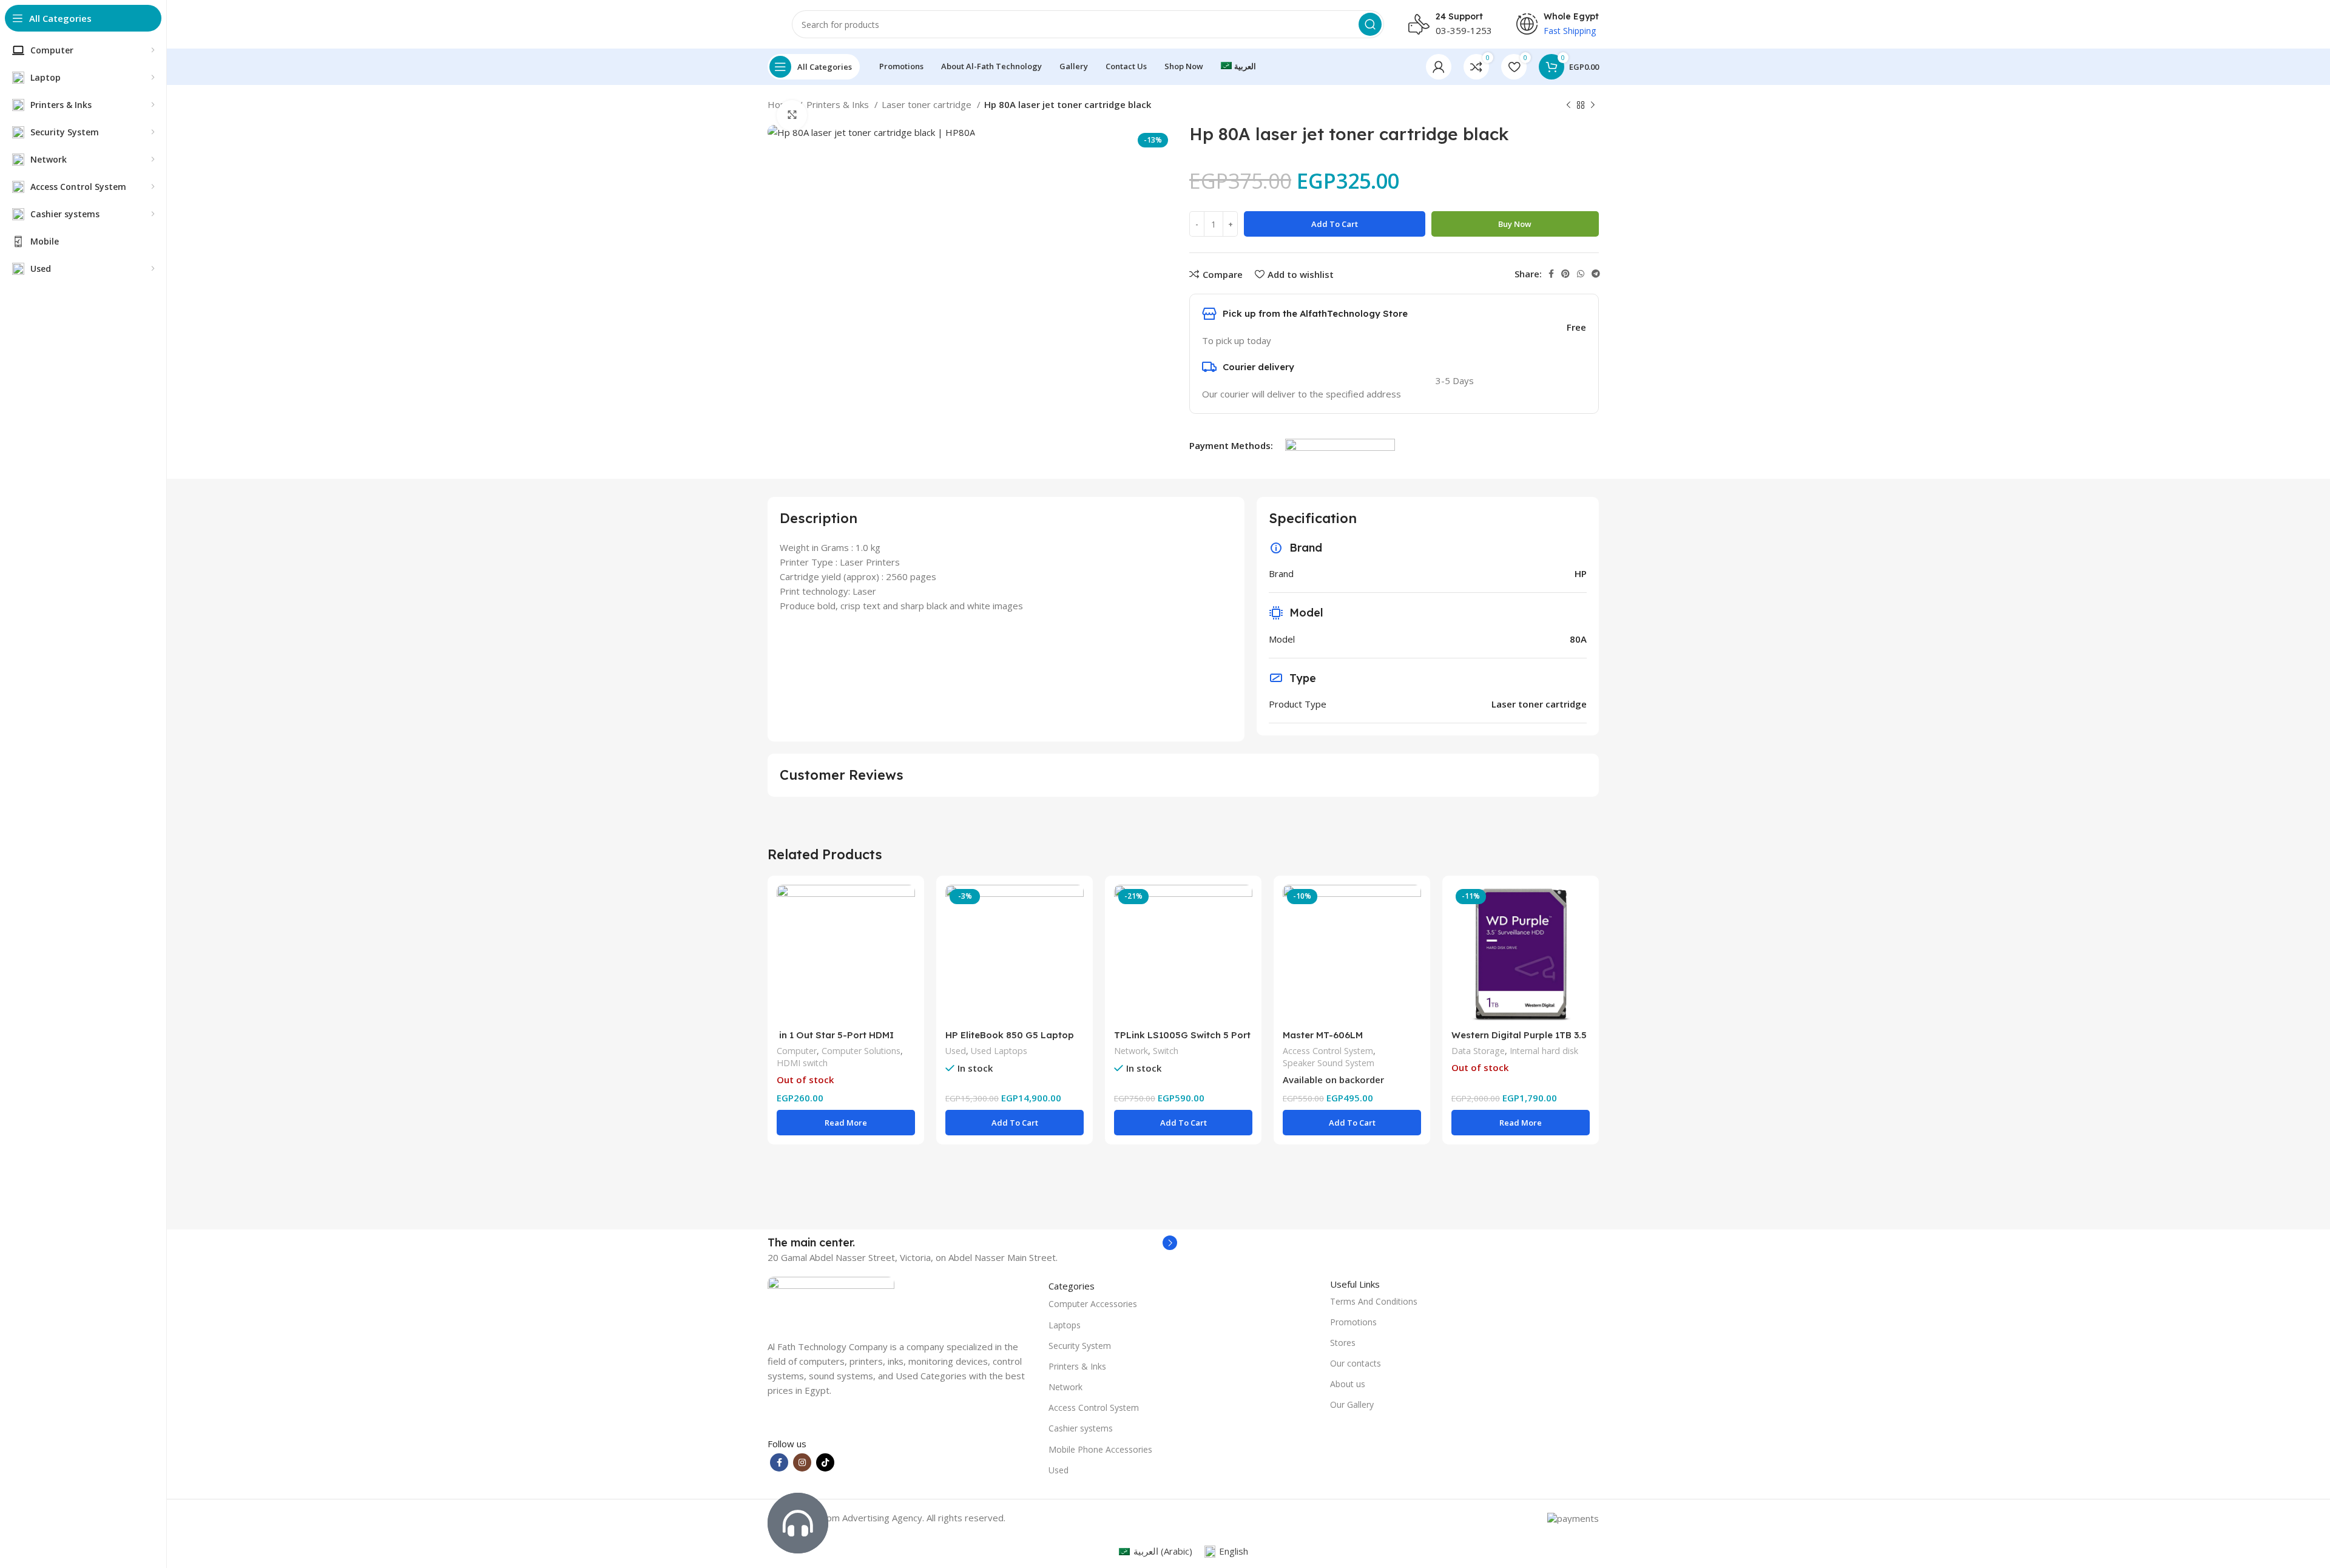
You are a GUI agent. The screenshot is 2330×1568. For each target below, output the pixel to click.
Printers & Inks (839, 104)
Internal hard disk (1544, 1051)
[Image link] (831, 1300)
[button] (1015, 1123)
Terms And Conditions (1374, 1301)
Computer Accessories (1093, 1304)
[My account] (1439, 67)
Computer (797, 1051)
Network (1131, 1051)
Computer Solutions (861, 1051)
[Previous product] (1569, 106)
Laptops (1065, 1325)
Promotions (1353, 1322)
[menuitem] (1238, 67)
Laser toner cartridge (928, 104)
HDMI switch (802, 1063)
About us (1348, 1384)
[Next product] (1593, 106)
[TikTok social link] (825, 1462)
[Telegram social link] (1596, 274)
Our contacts (1356, 1363)
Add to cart (1335, 224)
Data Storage (1478, 1051)
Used (956, 1051)
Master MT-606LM (1323, 1035)
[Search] (1370, 24)
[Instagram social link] (802, 1462)
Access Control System (1328, 1051)
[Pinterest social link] (1565, 274)
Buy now (1515, 224)
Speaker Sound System (1329, 1063)
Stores (1343, 1343)
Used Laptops (999, 1051)
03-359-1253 (1464, 30)
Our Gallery (1352, 1404)
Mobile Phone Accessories (1100, 1449)
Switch (1166, 1051)
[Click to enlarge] (792, 115)
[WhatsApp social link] (1581, 274)
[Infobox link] (972, 1243)
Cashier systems (1081, 1428)
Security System (1080, 1346)
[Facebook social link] (1551, 274)
